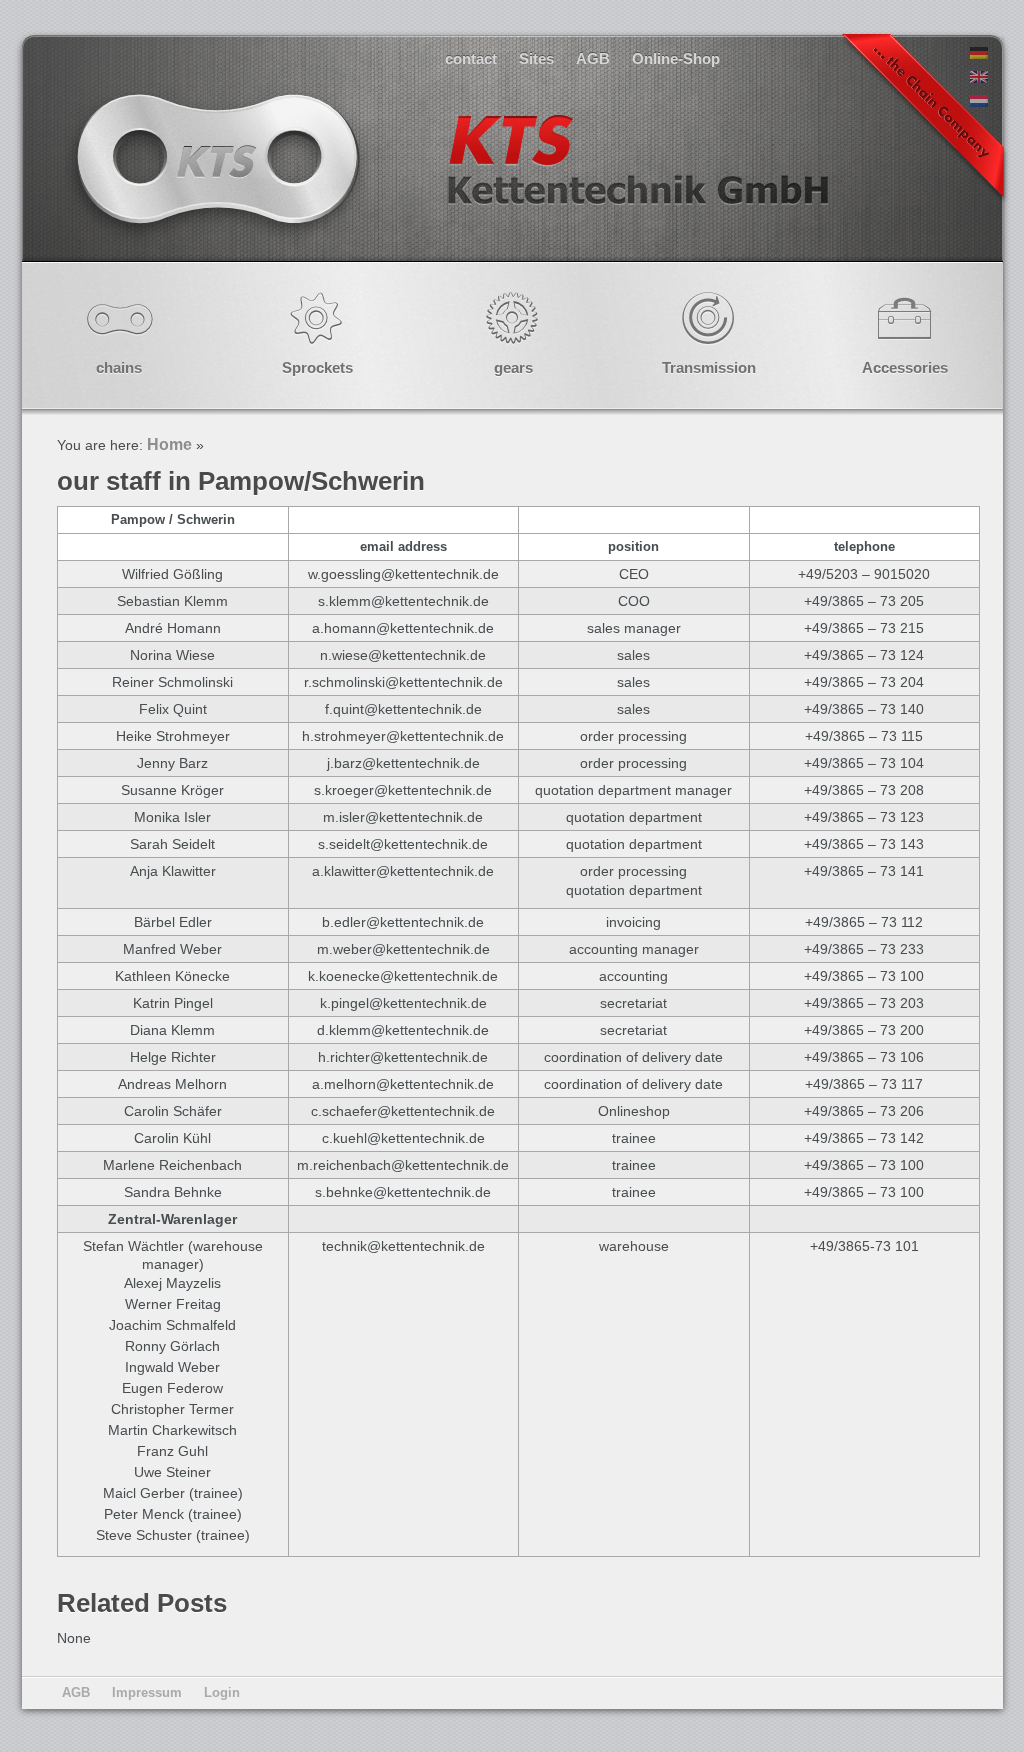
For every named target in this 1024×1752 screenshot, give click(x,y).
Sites (536, 58)
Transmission (709, 367)
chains (119, 367)
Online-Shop (676, 58)
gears (513, 367)
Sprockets (317, 367)
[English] (979, 78)
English (450, 179)
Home (169, 444)
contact (471, 58)
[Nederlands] (979, 102)
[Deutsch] (979, 54)
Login (222, 1692)
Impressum (147, 1692)
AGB (593, 58)
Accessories (905, 367)
